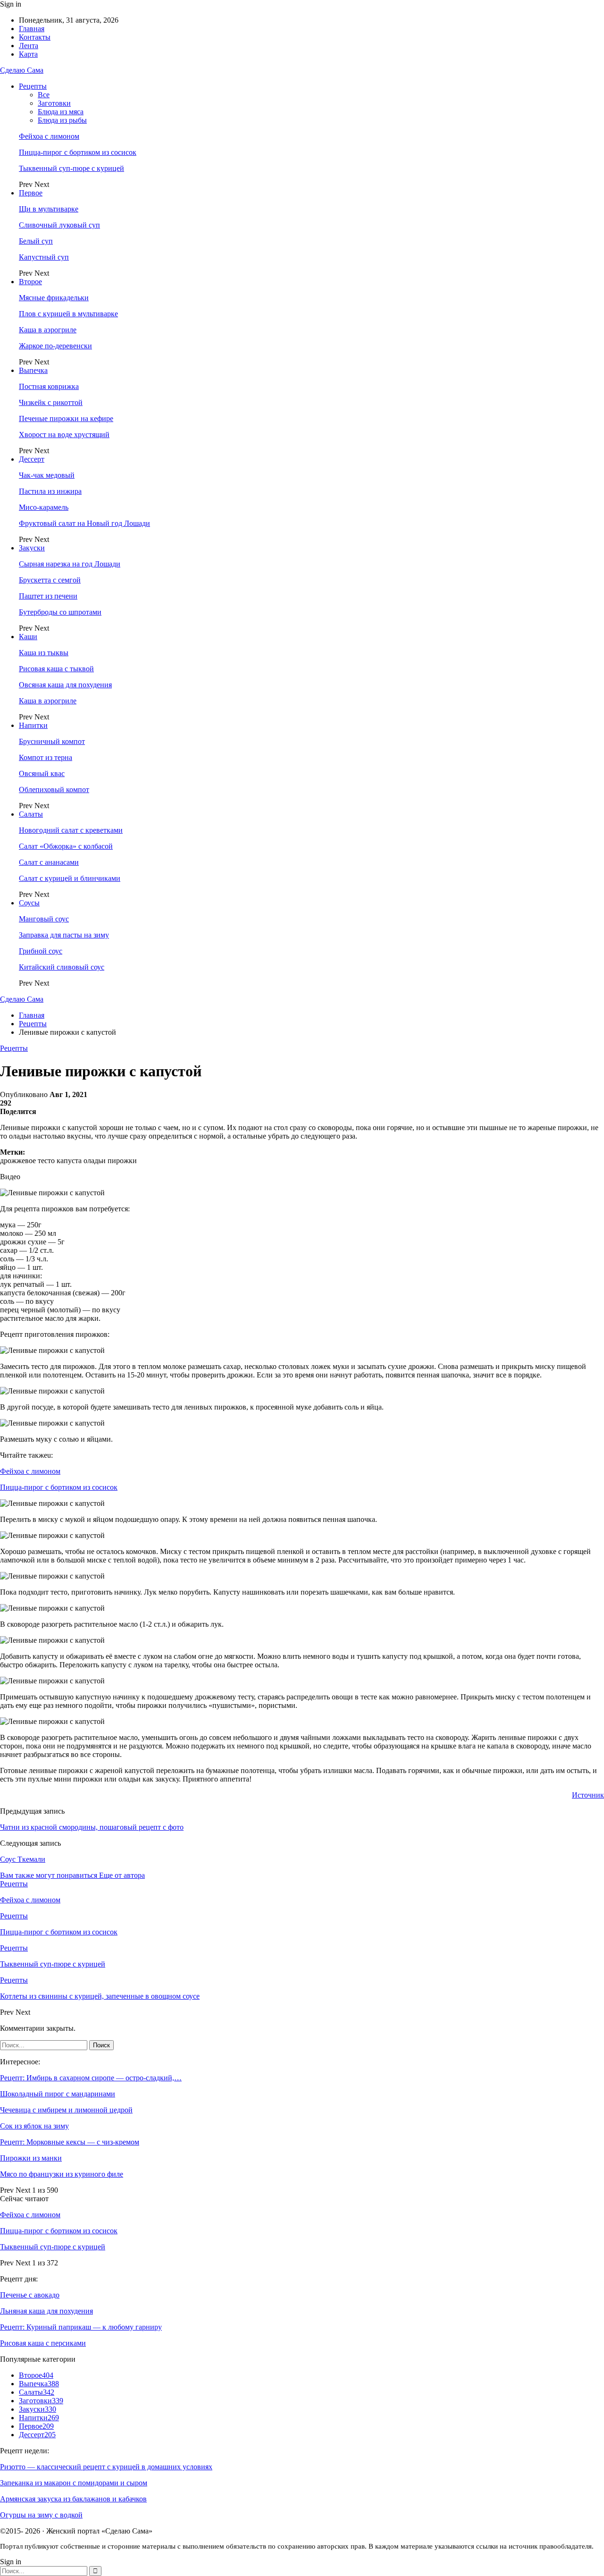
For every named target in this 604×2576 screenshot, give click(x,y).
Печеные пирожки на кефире (66, 418)
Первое (31, 193)
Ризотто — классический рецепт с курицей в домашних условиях (106, 2467)
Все (44, 95)
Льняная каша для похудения (46, 2311)
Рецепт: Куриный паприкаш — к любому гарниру (81, 2327)
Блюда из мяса (61, 112)
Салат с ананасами (49, 862)
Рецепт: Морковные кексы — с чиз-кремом (70, 2142)
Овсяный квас (42, 773)
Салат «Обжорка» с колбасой (66, 846)
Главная (32, 29)
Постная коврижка (49, 386)
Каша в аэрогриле (48, 330)
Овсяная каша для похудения (65, 685)
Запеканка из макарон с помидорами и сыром (74, 2483)
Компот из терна (46, 757)
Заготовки (54, 103)
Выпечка (33, 370)
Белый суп (36, 241)
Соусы (29, 903)
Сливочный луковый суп (59, 225)
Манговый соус (44, 919)
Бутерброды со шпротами (60, 612)
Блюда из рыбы (62, 120)
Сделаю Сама (22, 70)
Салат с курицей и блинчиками (70, 878)
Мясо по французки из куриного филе (62, 2174)
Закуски (32, 548)
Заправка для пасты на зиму (64, 935)
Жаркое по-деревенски (55, 346)
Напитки (33, 725)
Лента (29, 46)
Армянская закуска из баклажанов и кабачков (73, 2499)
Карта (28, 54)
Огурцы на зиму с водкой (41, 2515)
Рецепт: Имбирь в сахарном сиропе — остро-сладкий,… (91, 2078)
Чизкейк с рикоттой (51, 402)
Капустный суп (44, 257)
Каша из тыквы (44, 653)
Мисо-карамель (44, 507)
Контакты (35, 37)
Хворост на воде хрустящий (64, 435)
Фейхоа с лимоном (49, 136)
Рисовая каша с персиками (43, 2343)
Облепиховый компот (54, 790)
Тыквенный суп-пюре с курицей (71, 168)
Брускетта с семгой (50, 580)
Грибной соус (41, 951)
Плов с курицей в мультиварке (68, 314)
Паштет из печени (48, 596)
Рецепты (33, 86)
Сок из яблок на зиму (34, 2126)
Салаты (31, 814)
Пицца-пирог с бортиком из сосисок (78, 152)
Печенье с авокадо (30, 2295)
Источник (588, 1795)
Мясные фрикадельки (54, 298)
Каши (28, 637)
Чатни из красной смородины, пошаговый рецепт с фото (92, 1827)
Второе (30, 282)
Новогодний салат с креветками (71, 830)
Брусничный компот (52, 741)
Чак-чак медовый (47, 475)
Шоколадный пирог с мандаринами (58, 2094)
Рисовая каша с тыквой (56, 669)
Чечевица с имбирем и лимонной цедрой (66, 2110)
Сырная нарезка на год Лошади (70, 564)
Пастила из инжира (50, 491)
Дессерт (32, 459)
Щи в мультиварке (49, 209)
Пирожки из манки (31, 2158)
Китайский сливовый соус (62, 967)
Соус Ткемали (23, 1859)
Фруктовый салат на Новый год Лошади (84, 523)
